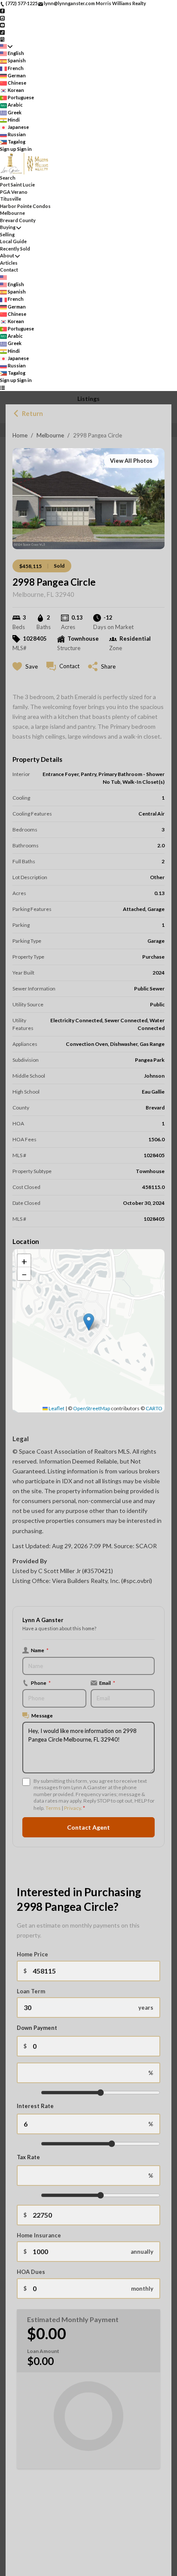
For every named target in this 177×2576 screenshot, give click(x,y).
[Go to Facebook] (2, 11)
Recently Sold (15, 249)
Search (8, 178)
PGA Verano (14, 192)
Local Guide (13, 241)
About (7, 255)
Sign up (8, 149)
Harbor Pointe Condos (25, 206)
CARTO (154, 1408)
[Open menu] (2, 388)
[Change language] (6, 46)
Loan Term (31, 1991)
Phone (41, 1683)
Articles (9, 263)
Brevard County (18, 220)
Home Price (32, 1954)
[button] (89, 1322)
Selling (7, 234)
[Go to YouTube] (2, 25)
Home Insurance (39, 2235)
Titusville (11, 199)
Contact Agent (88, 1827)
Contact (9, 270)
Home (20, 435)
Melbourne (50, 435)
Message (42, 1715)
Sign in (24, 149)
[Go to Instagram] (2, 17)
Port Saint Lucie (17, 185)
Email (107, 1683)
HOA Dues (31, 2272)
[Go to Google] (2, 39)
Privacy (72, 1808)
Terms (53, 1808)
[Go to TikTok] (2, 32)
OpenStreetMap (92, 1408)
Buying (8, 227)
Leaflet (56, 1408)
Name (40, 1650)
